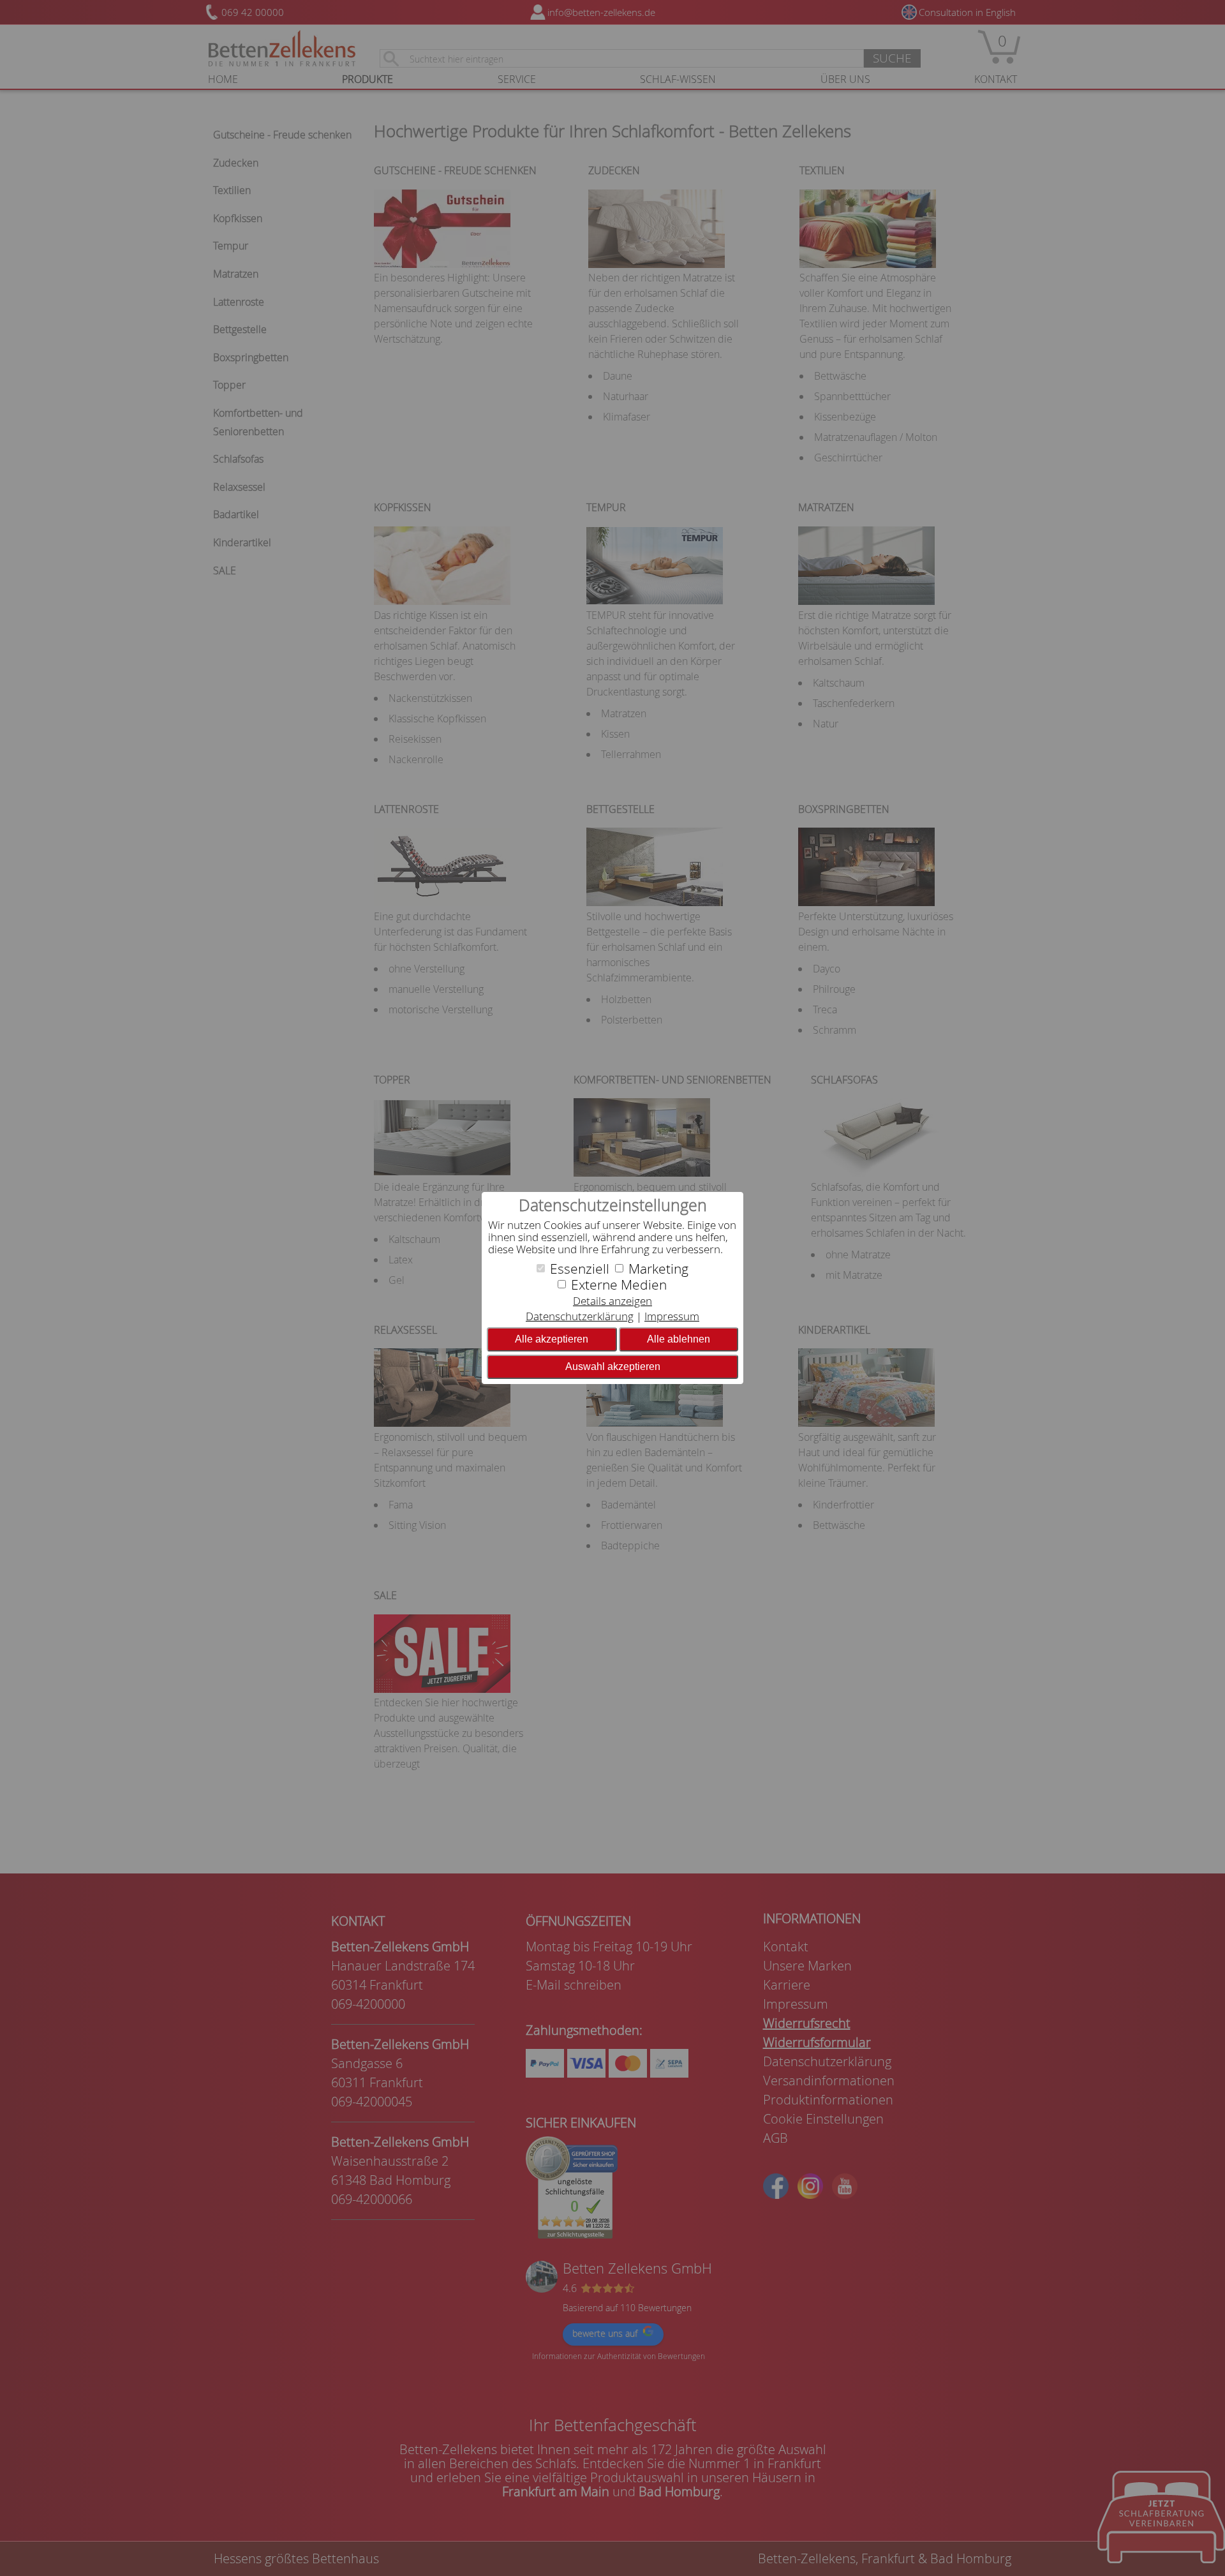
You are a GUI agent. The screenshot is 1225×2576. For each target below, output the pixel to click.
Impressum (672, 1316)
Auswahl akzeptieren (613, 1366)
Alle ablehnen (679, 1339)
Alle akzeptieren (552, 1339)
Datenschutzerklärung (580, 1316)
